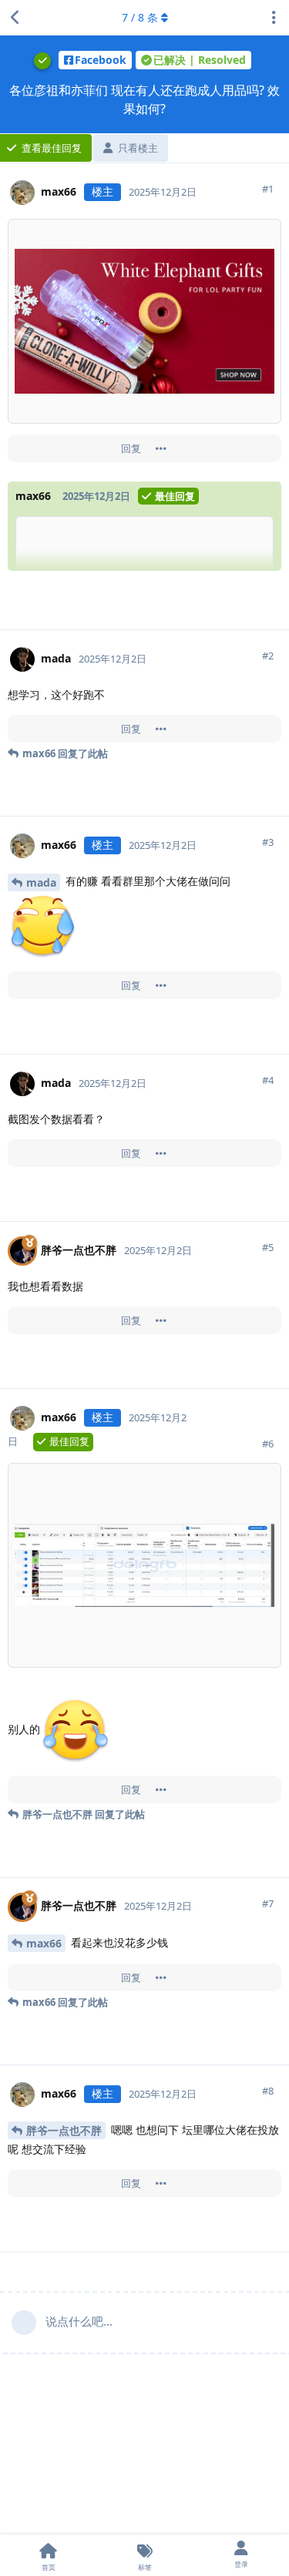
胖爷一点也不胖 (64, 2130)
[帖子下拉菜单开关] (161, 448)
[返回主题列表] (15, 18)
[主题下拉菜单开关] (274, 18)
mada (41, 882)
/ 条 (140, 17)
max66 (44, 1943)
